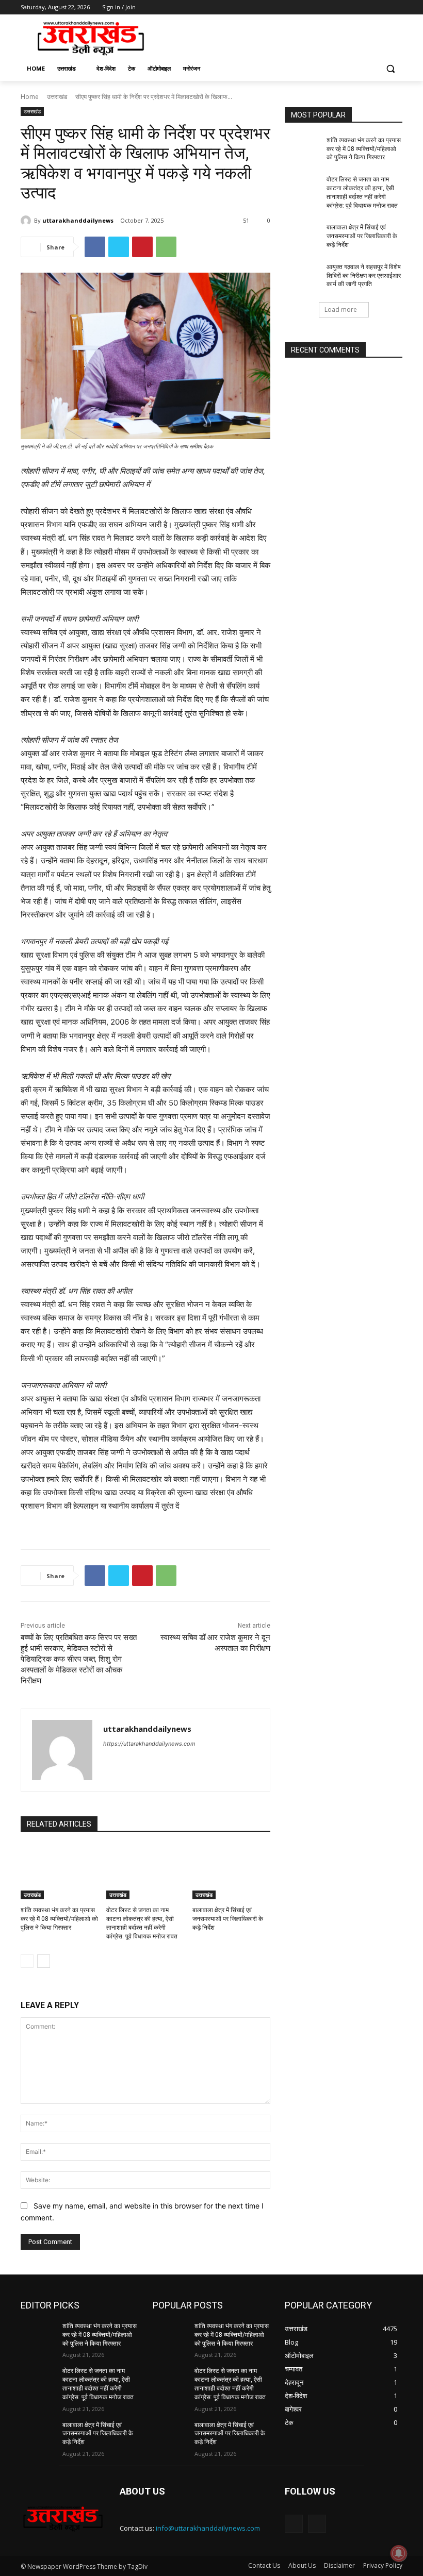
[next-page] (44, 1961)
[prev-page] (27, 1961)
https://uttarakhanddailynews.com (149, 1744)
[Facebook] (339, 7)
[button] (390, 69)
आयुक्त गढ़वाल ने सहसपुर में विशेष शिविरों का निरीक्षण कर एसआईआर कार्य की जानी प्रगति (364, 276)
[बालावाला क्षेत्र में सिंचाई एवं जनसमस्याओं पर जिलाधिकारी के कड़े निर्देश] (231, 1872)
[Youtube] (396, 7)
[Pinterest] (142, 247)
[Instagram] (354, 7)
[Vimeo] (382, 7)
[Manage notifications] (399, 2553)
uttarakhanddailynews (78, 220)
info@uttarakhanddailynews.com (208, 2528)
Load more (341, 310)
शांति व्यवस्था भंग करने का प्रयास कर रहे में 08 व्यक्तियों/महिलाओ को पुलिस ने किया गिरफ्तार (59, 1919)
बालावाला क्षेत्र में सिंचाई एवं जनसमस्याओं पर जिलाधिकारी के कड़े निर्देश (228, 1919)
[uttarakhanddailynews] (27, 221)
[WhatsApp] (166, 247)
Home (30, 97)
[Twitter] (368, 7)
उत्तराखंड (57, 97)
